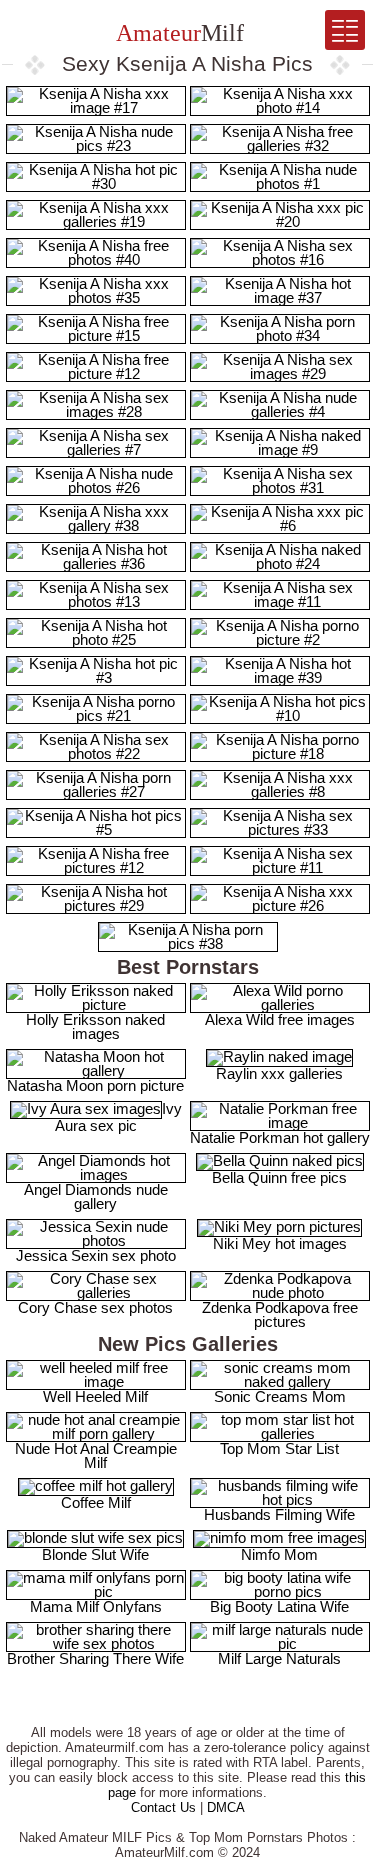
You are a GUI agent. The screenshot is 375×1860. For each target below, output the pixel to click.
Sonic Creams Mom (280, 1396)
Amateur (177, 33)
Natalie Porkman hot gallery (280, 1137)
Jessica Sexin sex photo (96, 1255)
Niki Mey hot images (280, 1243)
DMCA (226, 1807)
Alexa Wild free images (280, 1019)
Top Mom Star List (279, 1448)
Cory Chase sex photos (95, 1307)
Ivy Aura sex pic (118, 1117)
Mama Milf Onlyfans (96, 1606)
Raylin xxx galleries (279, 1073)
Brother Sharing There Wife (95, 1658)
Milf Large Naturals (279, 1658)
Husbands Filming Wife (279, 1514)
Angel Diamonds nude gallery (96, 1196)
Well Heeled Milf (95, 1396)
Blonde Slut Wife (95, 1554)
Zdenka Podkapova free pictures (280, 1314)
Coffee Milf (96, 1502)
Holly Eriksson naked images (95, 1026)
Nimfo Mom (279, 1554)
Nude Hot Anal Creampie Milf (96, 1455)
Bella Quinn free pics (279, 1177)
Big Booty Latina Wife (279, 1606)
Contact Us (163, 1807)
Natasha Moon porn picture (95, 1085)
